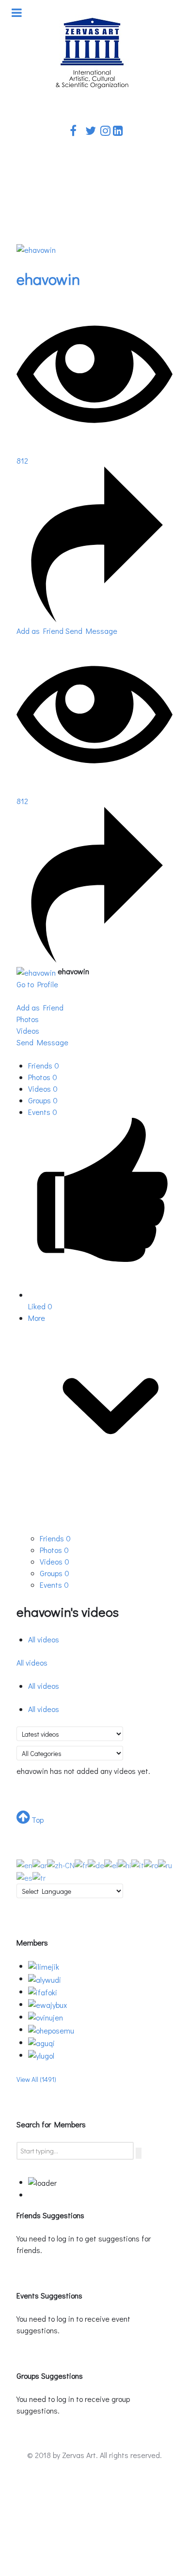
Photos (43, 1077)
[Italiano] (138, 1864)
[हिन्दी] (125, 1864)
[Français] (81, 1864)
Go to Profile (37, 984)
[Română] (151, 1864)
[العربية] (40, 1864)
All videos (44, 1639)
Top (37, 1820)
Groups (43, 1100)
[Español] (24, 1877)
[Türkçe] (39, 1877)
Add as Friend (41, 631)
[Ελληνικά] (111, 1864)
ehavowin (48, 279)
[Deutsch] (96, 1864)
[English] (24, 1864)
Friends (44, 1065)
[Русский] (165, 1864)
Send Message (91, 631)
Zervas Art (79, 2455)
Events (43, 1112)
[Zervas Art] (92, 53)
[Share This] (94, 619)
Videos (43, 1089)
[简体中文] (61, 1864)
